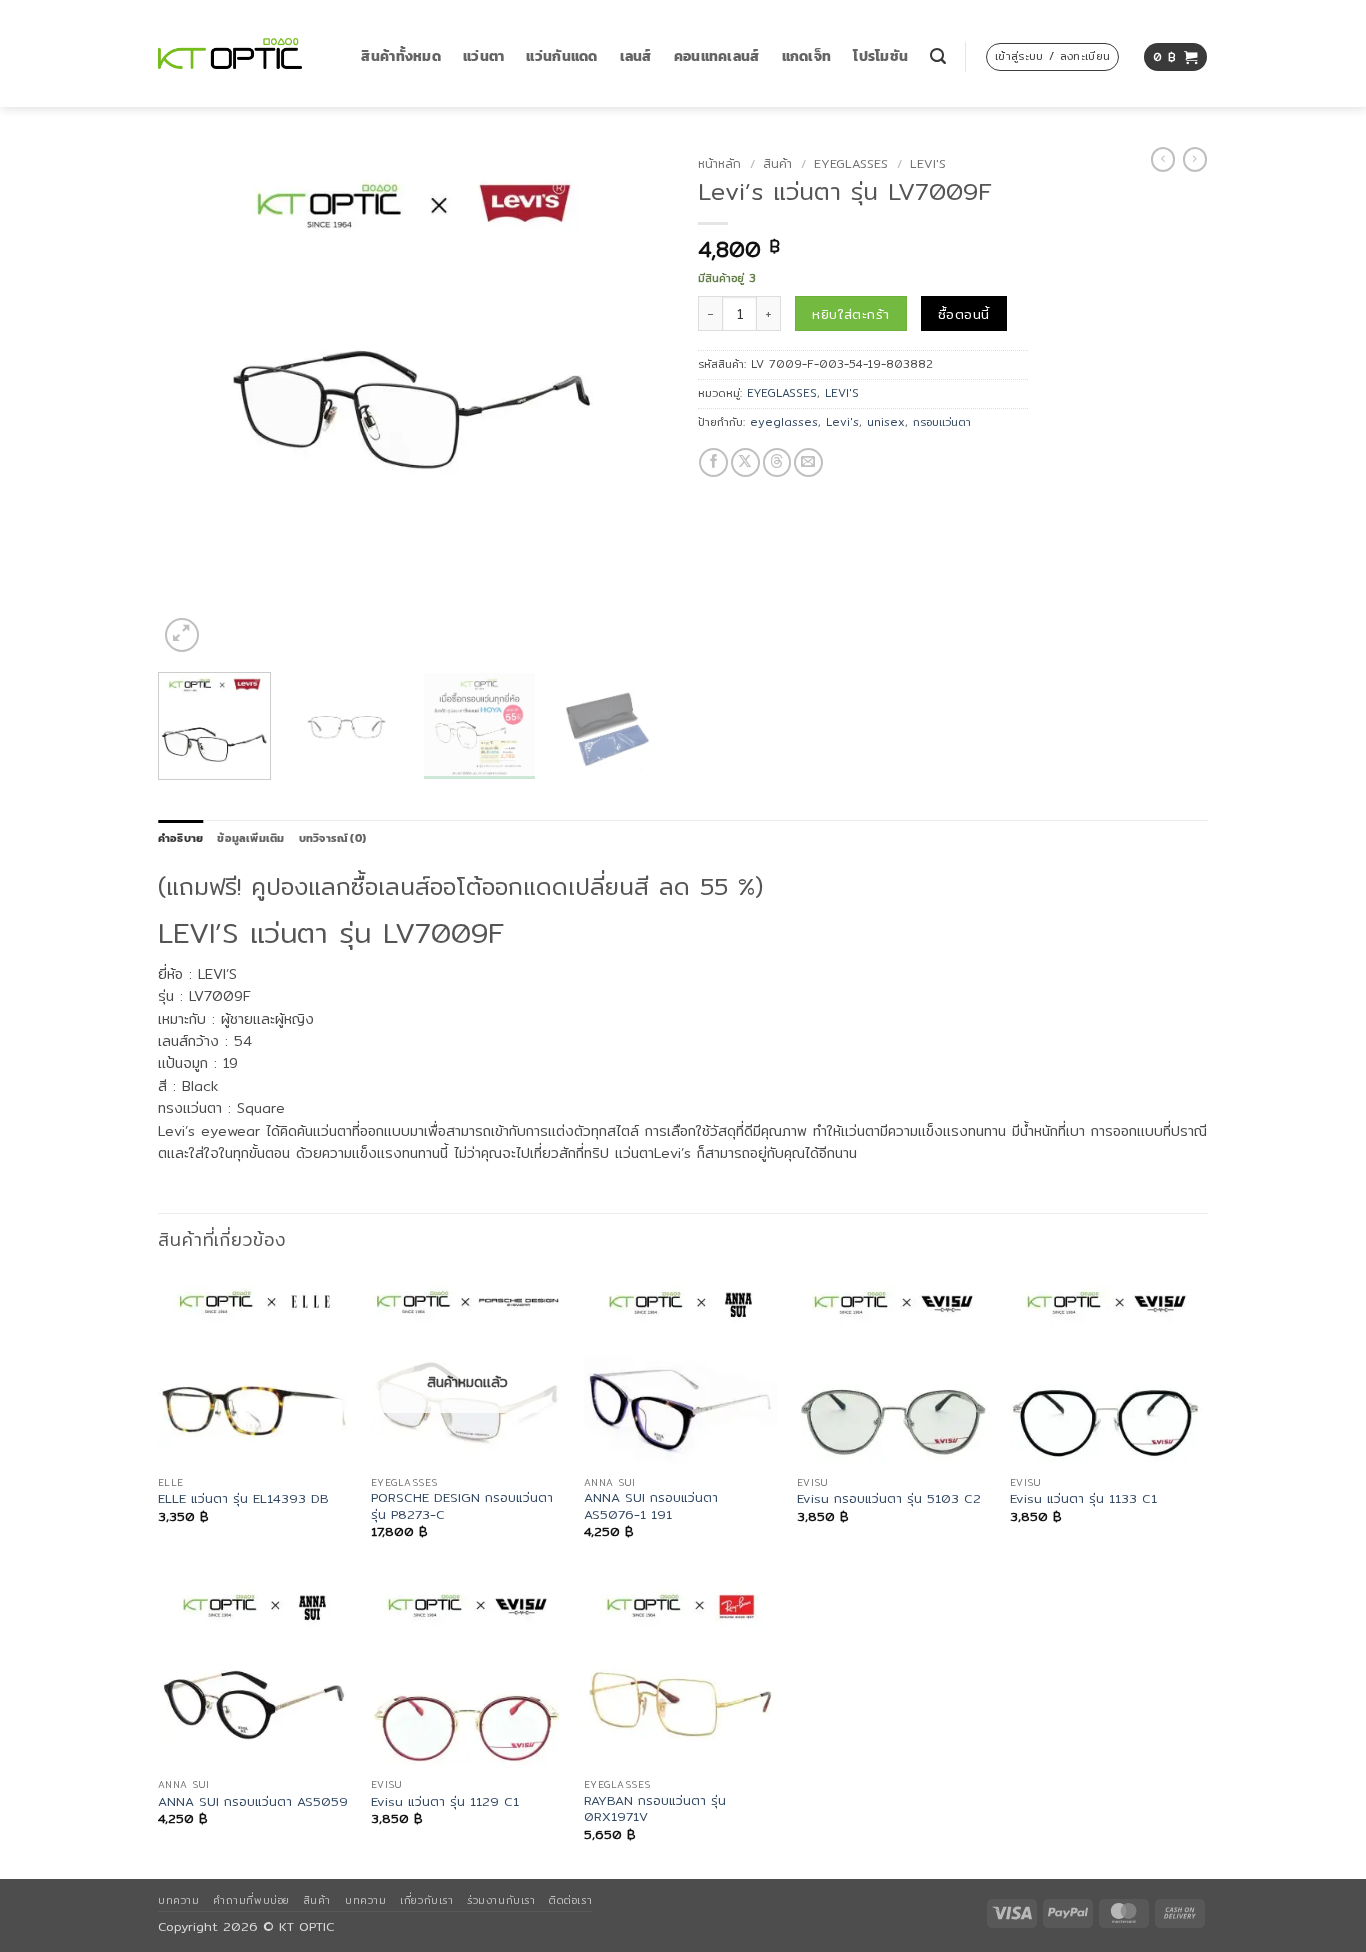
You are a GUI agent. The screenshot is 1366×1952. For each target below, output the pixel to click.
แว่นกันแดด (561, 56)
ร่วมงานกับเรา (501, 1900)
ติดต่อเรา (570, 1900)
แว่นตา (483, 56)
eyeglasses (784, 422)
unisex (886, 422)
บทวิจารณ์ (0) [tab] (332, 838)
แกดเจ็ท (807, 56)
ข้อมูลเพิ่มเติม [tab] (250, 838)
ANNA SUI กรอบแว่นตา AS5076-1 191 (651, 1506)
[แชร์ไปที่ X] (745, 462)
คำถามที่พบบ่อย (251, 1900)
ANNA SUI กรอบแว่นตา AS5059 (253, 1802)
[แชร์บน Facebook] (713, 462)
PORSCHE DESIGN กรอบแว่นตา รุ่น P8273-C (462, 1506)
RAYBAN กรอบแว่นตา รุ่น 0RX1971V (655, 1809)
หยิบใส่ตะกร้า (850, 314)
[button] (938, 56)
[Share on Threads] (777, 462)
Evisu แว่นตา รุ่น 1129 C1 (445, 1802)
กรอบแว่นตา (942, 422)
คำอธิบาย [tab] (180, 838)
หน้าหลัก (719, 163)
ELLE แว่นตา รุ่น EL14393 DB (243, 1499)
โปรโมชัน (880, 56)
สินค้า (777, 163)
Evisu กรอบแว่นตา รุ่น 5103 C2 (889, 1499)
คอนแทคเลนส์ (717, 56)
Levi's (842, 422)
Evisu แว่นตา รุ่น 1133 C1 (1083, 1499)
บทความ (178, 1900)
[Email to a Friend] (808, 462)
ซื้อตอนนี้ (963, 314)
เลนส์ (636, 56)
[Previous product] (1195, 159)
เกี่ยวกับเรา (426, 1900)
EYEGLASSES (851, 163)
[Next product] (1163, 159)
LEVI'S (928, 163)
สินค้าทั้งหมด (401, 56)
